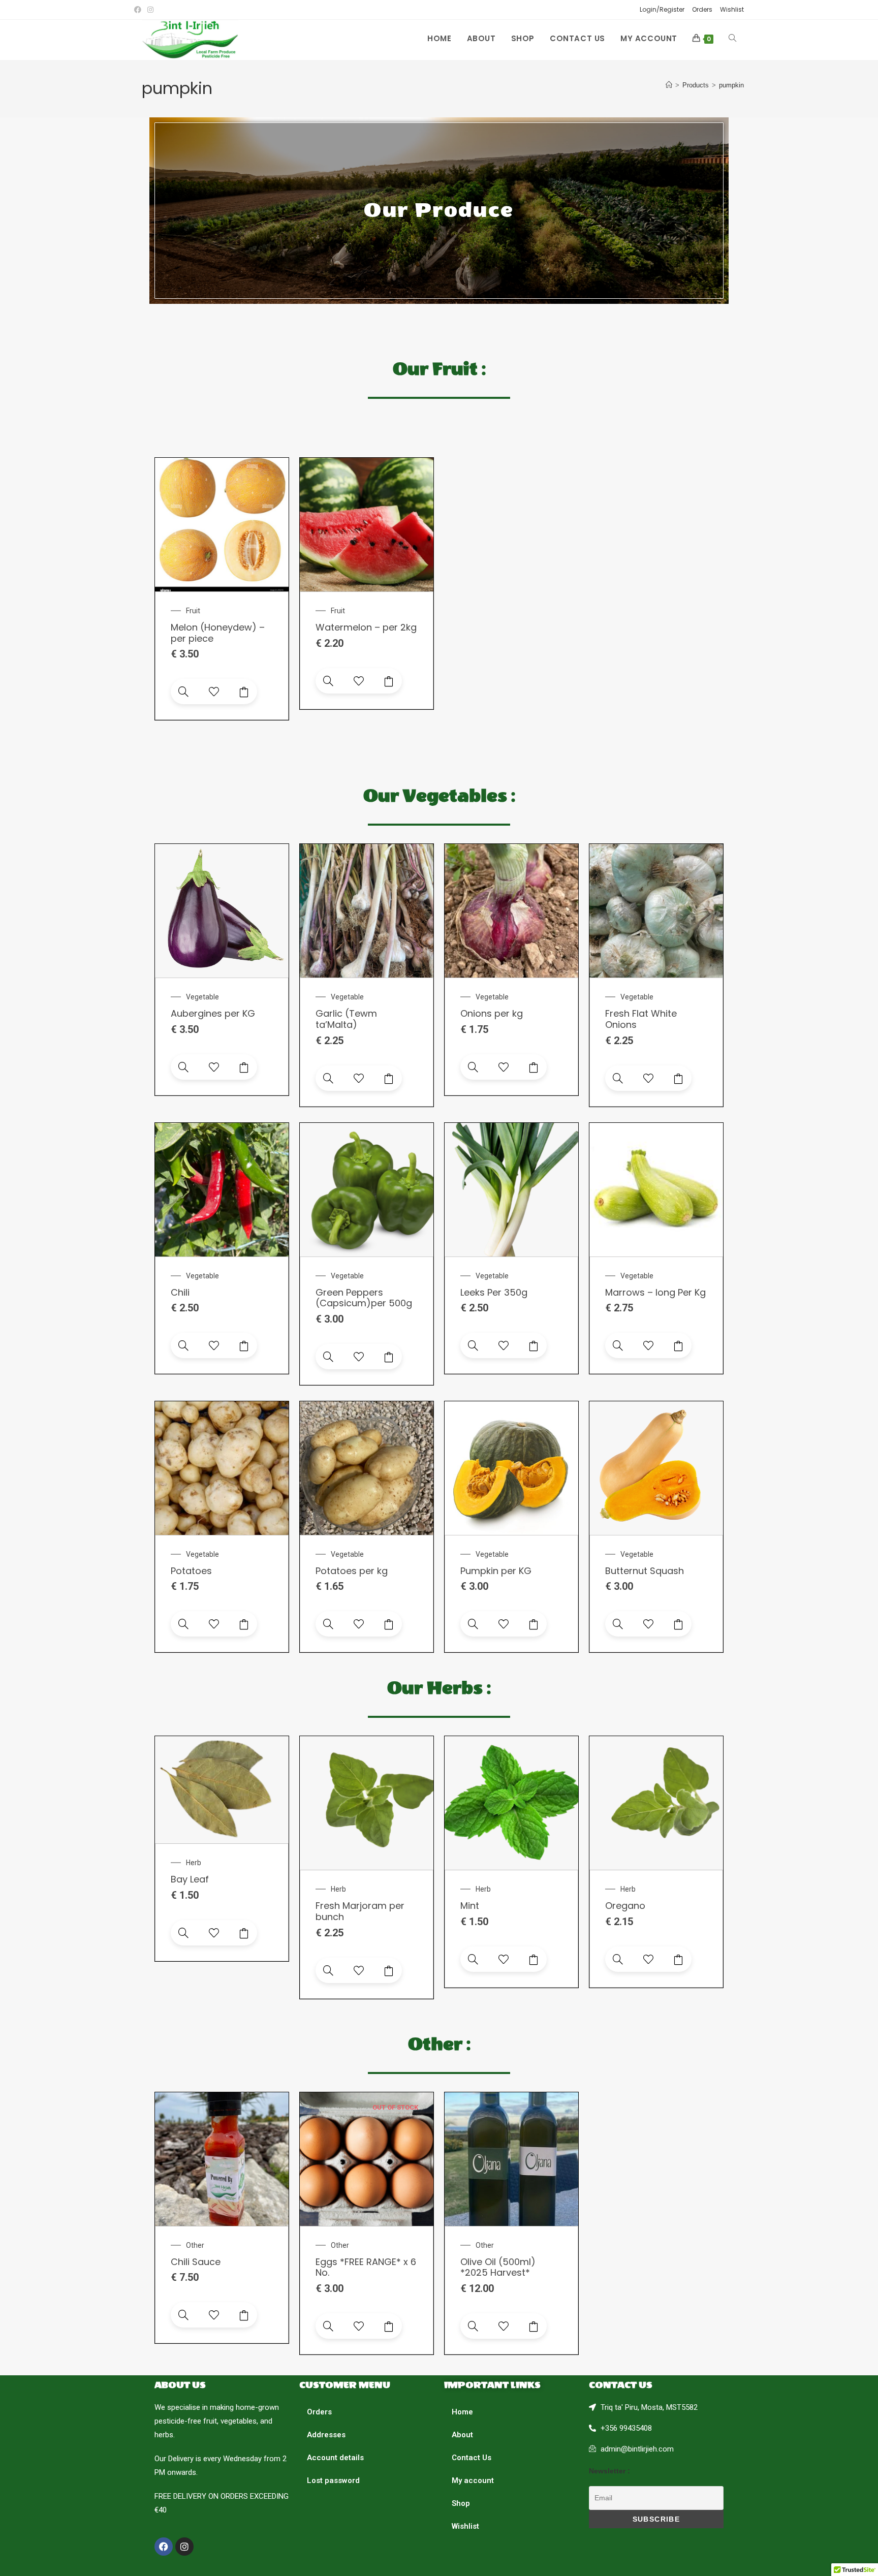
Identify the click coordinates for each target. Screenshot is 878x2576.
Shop (461, 2503)
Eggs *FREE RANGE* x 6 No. (366, 2267)
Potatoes (191, 1571)
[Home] (669, 85)
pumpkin (731, 85)
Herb (194, 1863)
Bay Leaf (190, 1879)
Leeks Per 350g (494, 1292)
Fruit (193, 611)
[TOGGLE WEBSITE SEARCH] (732, 39)
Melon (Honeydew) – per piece (218, 633)
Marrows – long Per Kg (655, 1292)
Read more (389, 2326)
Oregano (625, 1906)
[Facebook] (164, 2547)
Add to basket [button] (244, 692)
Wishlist (732, 9)
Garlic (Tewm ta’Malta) (346, 1019)
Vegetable (202, 997)
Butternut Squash (645, 1571)
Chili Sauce (196, 2262)
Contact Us (472, 2458)
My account (473, 2480)
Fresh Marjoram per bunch (360, 1911)
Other (195, 2245)
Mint (470, 1906)
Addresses (326, 2435)
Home (462, 2412)
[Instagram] (184, 2547)
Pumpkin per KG (496, 1571)
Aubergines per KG (213, 1013)
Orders (702, 9)
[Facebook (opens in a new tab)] (139, 10)
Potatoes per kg (352, 1571)
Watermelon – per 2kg (366, 627)
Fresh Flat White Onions (641, 1019)
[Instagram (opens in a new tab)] (150, 10)
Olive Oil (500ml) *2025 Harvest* (498, 2267)
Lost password (333, 2480)
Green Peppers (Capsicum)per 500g (364, 1298)
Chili (180, 1292)
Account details (335, 2458)
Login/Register (662, 9)
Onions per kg (492, 1013)
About (462, 2435)
